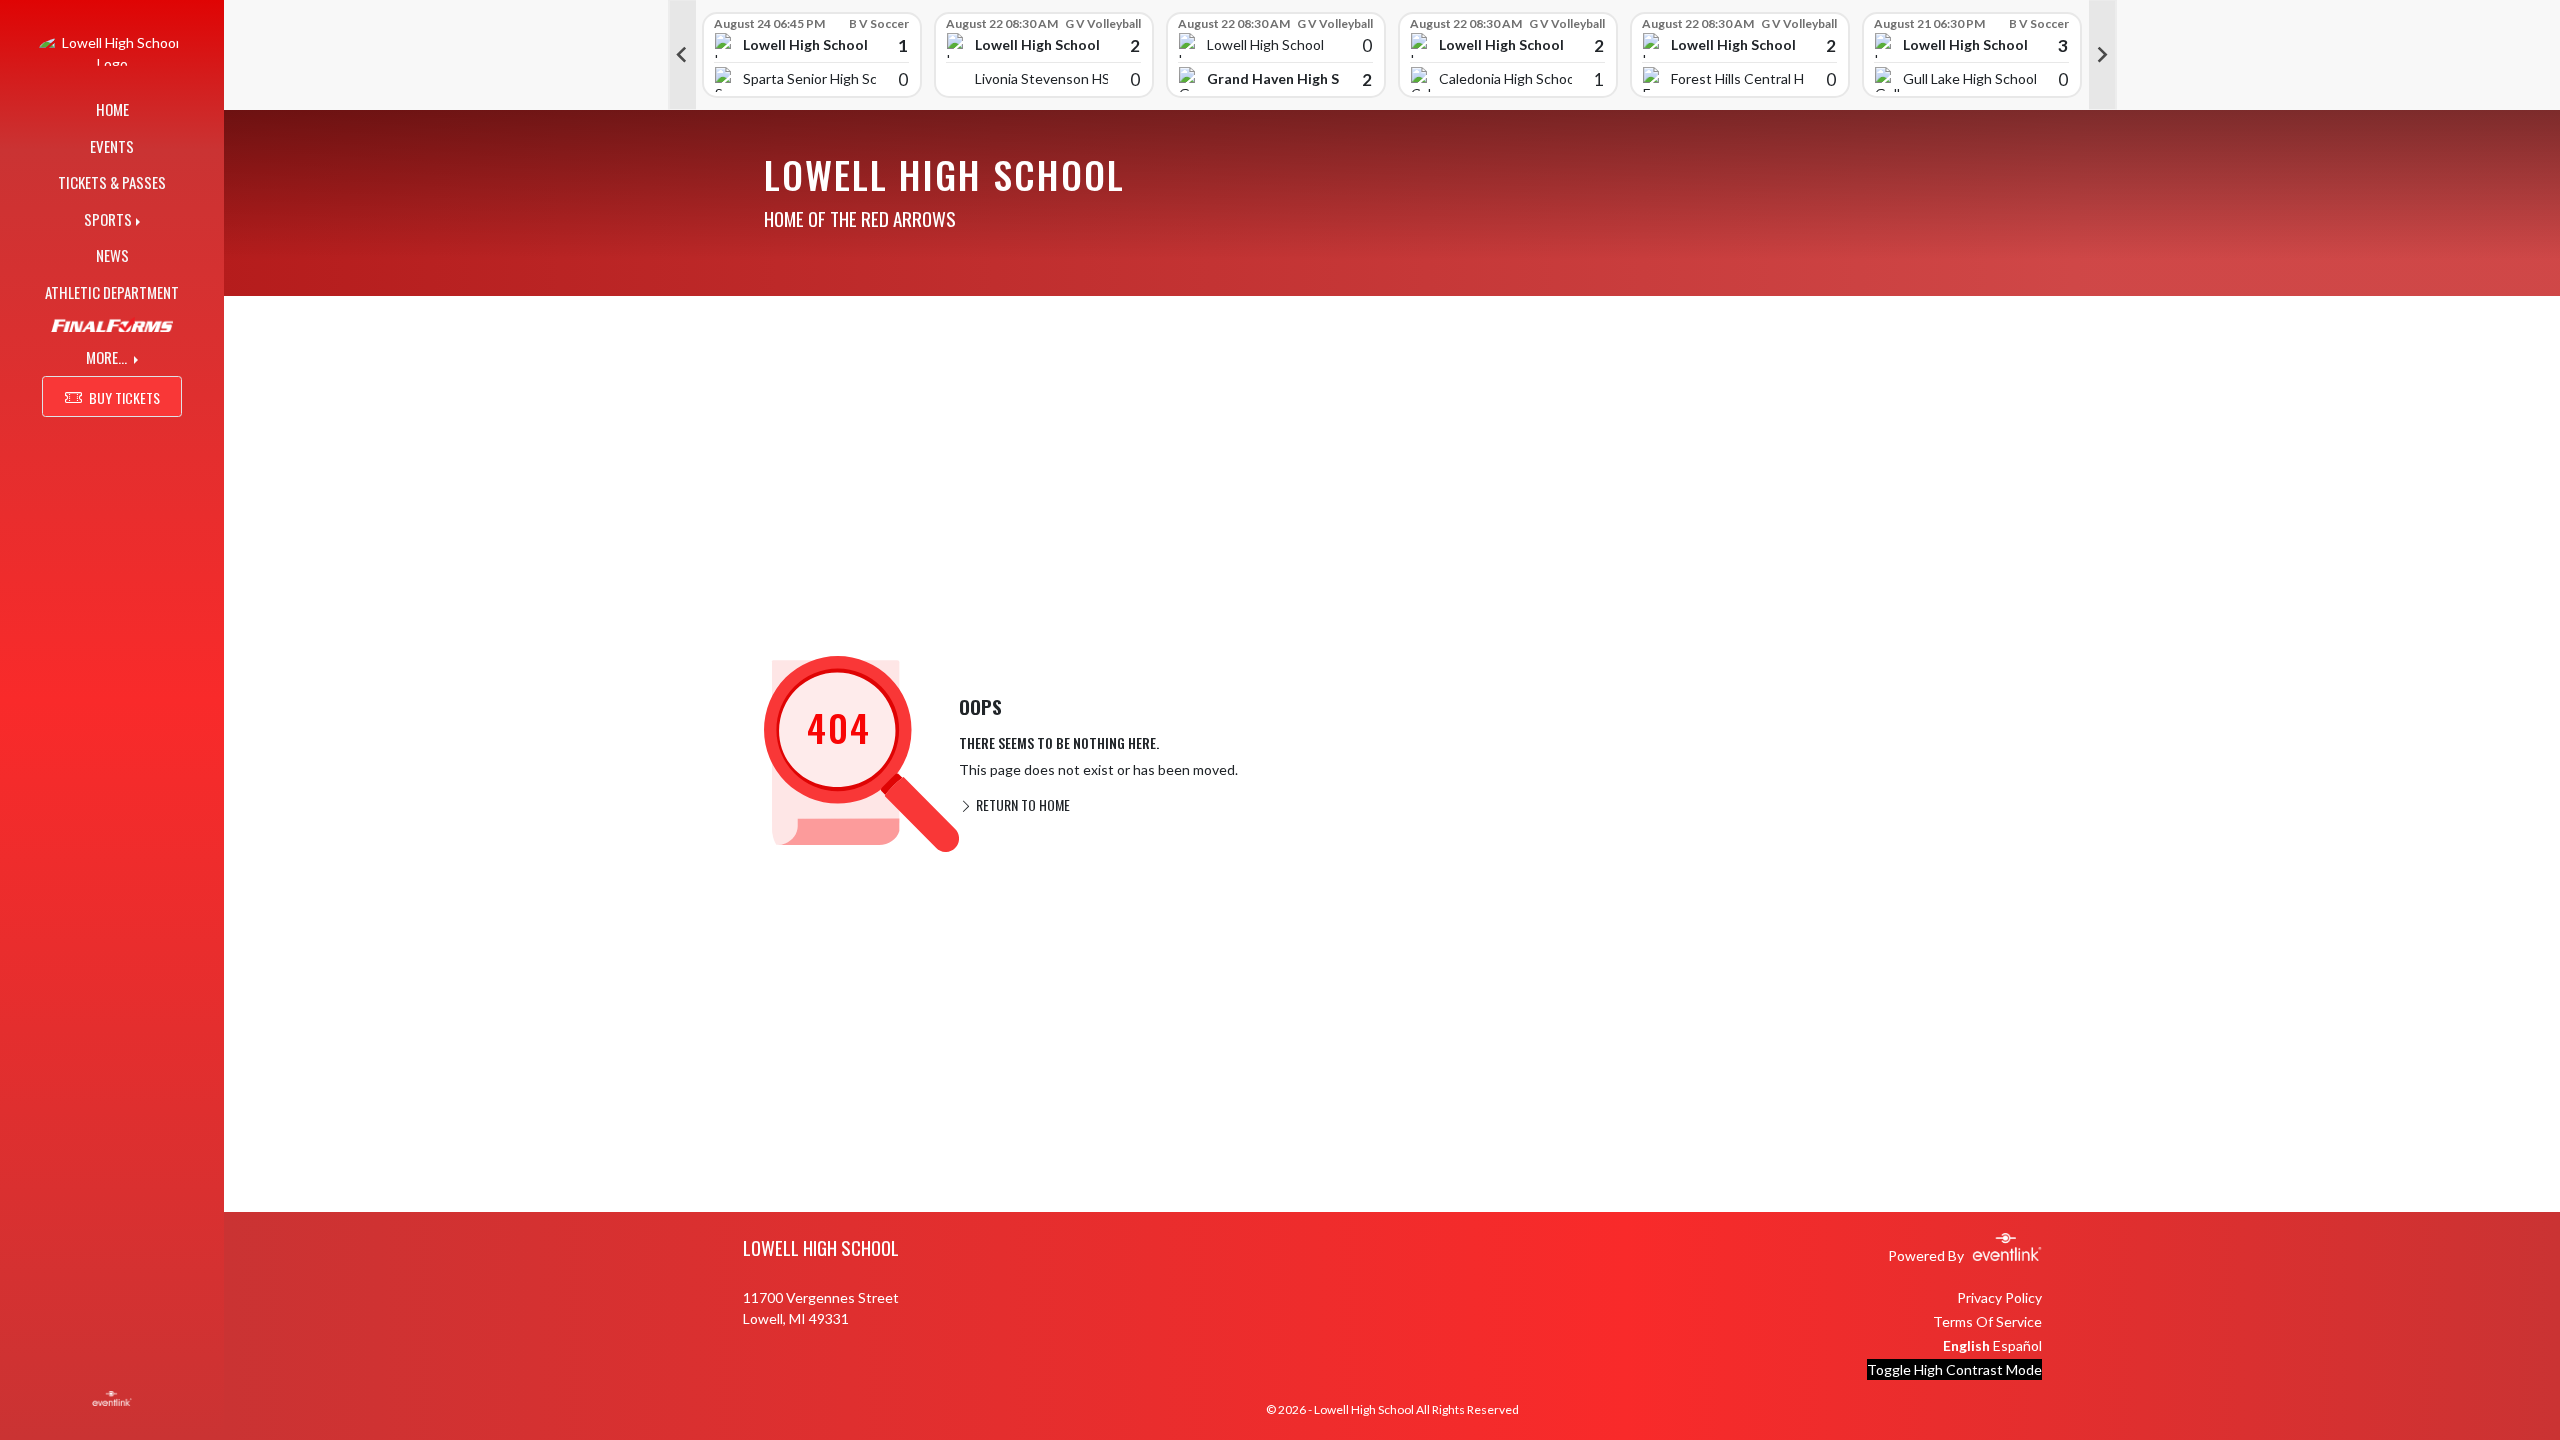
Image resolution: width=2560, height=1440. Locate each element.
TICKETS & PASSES (112, 182)
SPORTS (108, 219)
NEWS (112, 255)
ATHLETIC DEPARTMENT (112, 292)
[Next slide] (2103, 55)
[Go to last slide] (682, 55)
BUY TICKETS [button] (124, 397)
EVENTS (112, 146)
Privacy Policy (1999, 1297)
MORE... (108, 357)
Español (2017, 1345)
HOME (112, 109)
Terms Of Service (1987, 1321)
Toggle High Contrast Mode (1954, 1369)
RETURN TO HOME (1021, 804)
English (1966, 1345)
